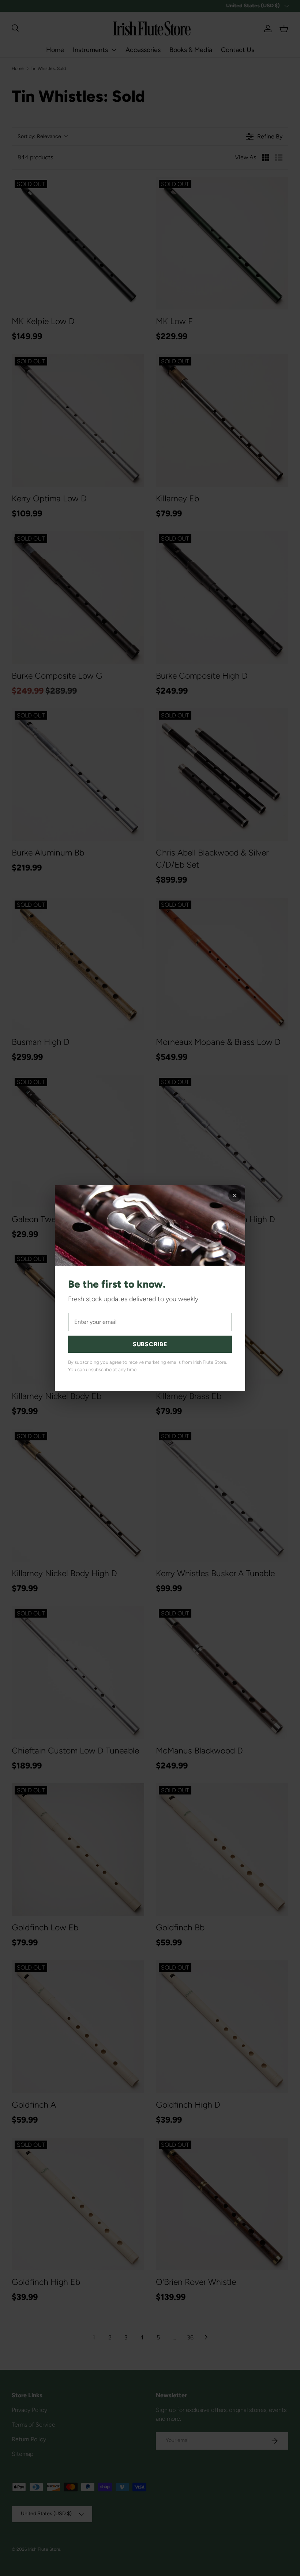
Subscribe (150, 1344)
